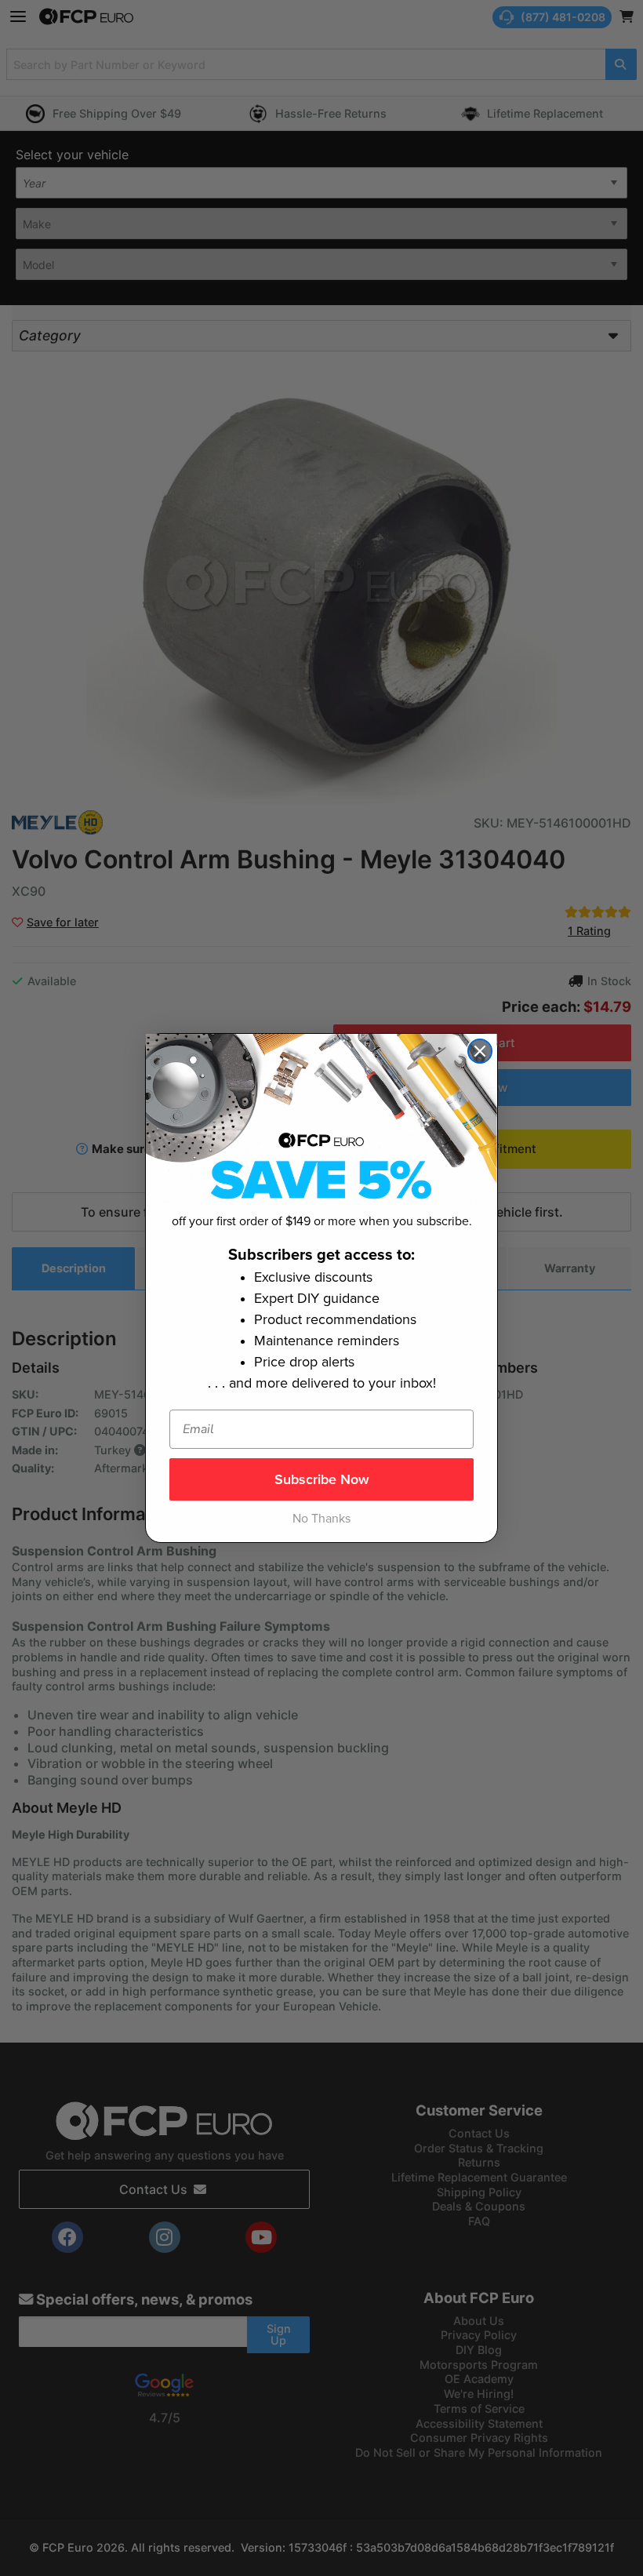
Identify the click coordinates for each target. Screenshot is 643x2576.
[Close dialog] (480, 1051)
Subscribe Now (322, 1479)
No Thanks (321, 1519)
